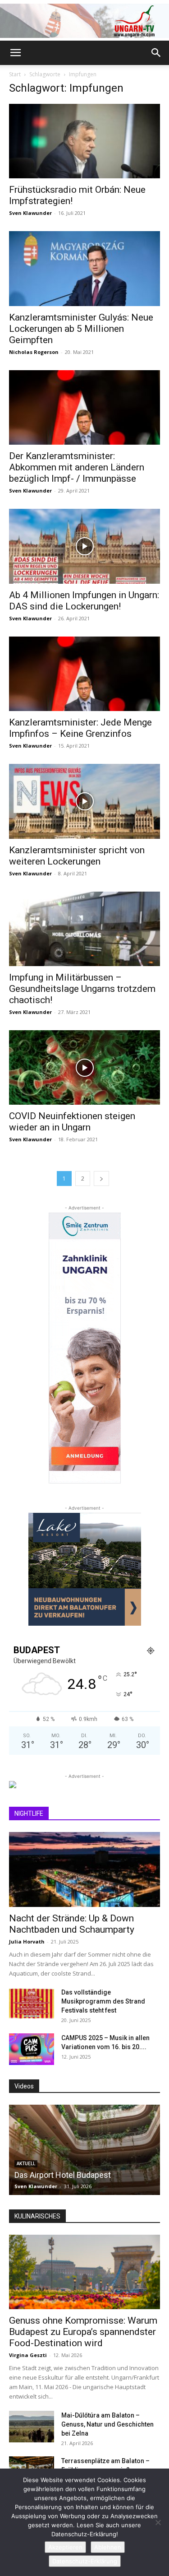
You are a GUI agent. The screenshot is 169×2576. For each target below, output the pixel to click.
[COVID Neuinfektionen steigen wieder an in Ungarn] (84, 1067)
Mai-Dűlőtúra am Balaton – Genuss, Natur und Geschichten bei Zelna (107, 2424)
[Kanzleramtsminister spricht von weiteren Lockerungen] (84, 801)
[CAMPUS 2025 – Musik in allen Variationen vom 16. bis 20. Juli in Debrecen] (32, 2049)
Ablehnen (108, 2547)
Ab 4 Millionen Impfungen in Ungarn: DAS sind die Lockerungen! (84, 601)
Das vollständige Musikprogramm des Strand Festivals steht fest (103, 2001)
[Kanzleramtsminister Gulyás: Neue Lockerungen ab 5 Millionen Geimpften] (84, 268)
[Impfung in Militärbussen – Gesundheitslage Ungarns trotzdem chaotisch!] (84, 929)
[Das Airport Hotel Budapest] (84, 2150)
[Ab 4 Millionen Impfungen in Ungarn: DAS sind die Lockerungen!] (84, 546)
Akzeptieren (65, 2547)
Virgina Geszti (28, 2355)
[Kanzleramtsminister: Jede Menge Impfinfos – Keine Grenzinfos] (84, 674)
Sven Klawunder (30, 213)
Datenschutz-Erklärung (85, 2561)
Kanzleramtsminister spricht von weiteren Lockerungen (77, 856)
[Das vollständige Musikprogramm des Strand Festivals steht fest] (32, 2004)
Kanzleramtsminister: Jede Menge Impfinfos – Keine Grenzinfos (80, 728)
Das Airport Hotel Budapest (63, 2175)
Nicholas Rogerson (34, 352)
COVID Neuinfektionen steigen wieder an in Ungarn (72, 1122)
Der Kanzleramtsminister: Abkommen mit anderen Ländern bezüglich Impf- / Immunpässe (77, 467)
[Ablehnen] (158, 2522)
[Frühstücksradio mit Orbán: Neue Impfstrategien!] (84, 141)
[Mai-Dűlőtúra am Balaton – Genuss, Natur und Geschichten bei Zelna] (32, 2427)
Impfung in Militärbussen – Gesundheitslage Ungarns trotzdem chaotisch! (82, 989)
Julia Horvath (27, 1941)
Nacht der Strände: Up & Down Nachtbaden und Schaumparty (72, 1924)
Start (15, 74)
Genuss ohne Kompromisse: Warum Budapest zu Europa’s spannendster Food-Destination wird (83, 2332)
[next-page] (101, 1179)
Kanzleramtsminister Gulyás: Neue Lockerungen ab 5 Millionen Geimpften (81, 329)
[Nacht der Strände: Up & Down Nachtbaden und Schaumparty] (84, 1869)
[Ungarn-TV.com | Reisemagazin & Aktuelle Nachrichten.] (84, 21)
